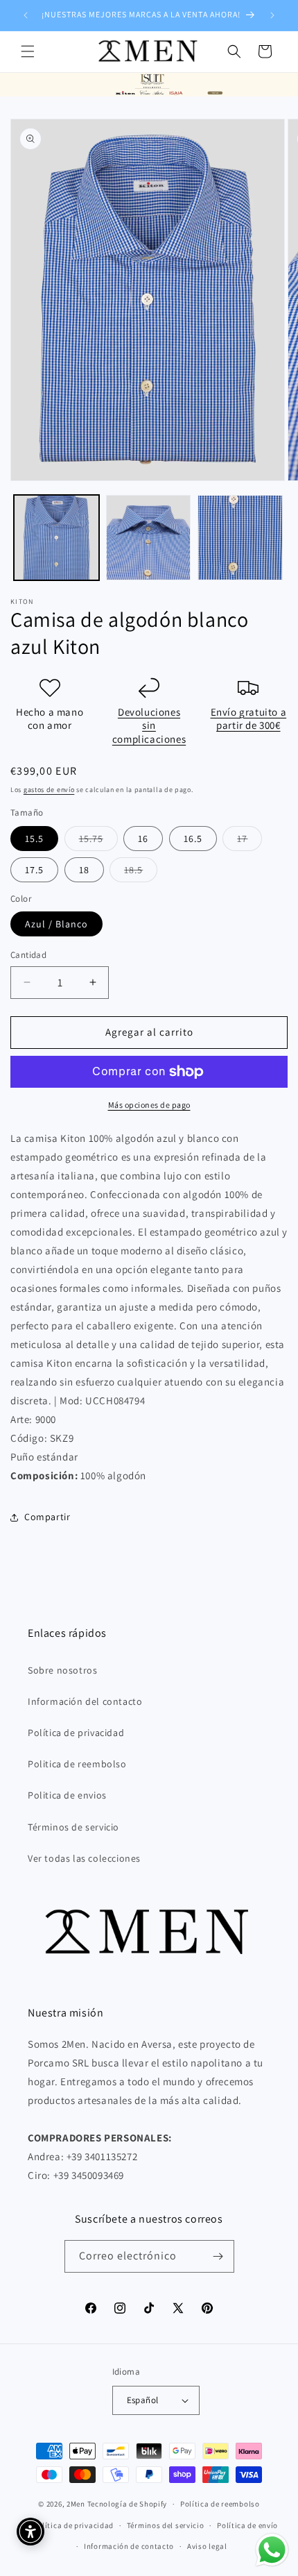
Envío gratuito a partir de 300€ (249, 719)
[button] (28, 51)
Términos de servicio (73, 1827)
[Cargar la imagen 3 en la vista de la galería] (240, 538)
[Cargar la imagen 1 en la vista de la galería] (56, 538)
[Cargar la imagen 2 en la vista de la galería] (149, 538)
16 (143, 839)
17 (249, 841)
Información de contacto (129, 2546)
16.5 (193, 839)
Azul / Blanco (56, 924)
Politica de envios (67, 1795)
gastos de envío (49, 790)
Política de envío (247, 2525)
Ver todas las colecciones (84, 1858)
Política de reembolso (220, 2504)
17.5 (34, 870)
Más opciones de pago (149, 1105)
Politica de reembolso (77, 1764)
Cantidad (28, 955)
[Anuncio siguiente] (272, 15)
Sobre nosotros (62, 1670)
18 (84, 870)
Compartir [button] (47, 1517)
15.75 (98, 841)
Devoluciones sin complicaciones (149, 725)
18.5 (141, 873)
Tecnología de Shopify (128, 2504)
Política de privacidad (76, 1733)
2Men (76, 2504)
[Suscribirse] (218, 2256)
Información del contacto (85, 1701)
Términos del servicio (166, 2525)
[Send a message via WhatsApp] (272, 2550)
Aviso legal (207, 2546)
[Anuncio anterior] (26, 15)
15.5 (34, 839)
